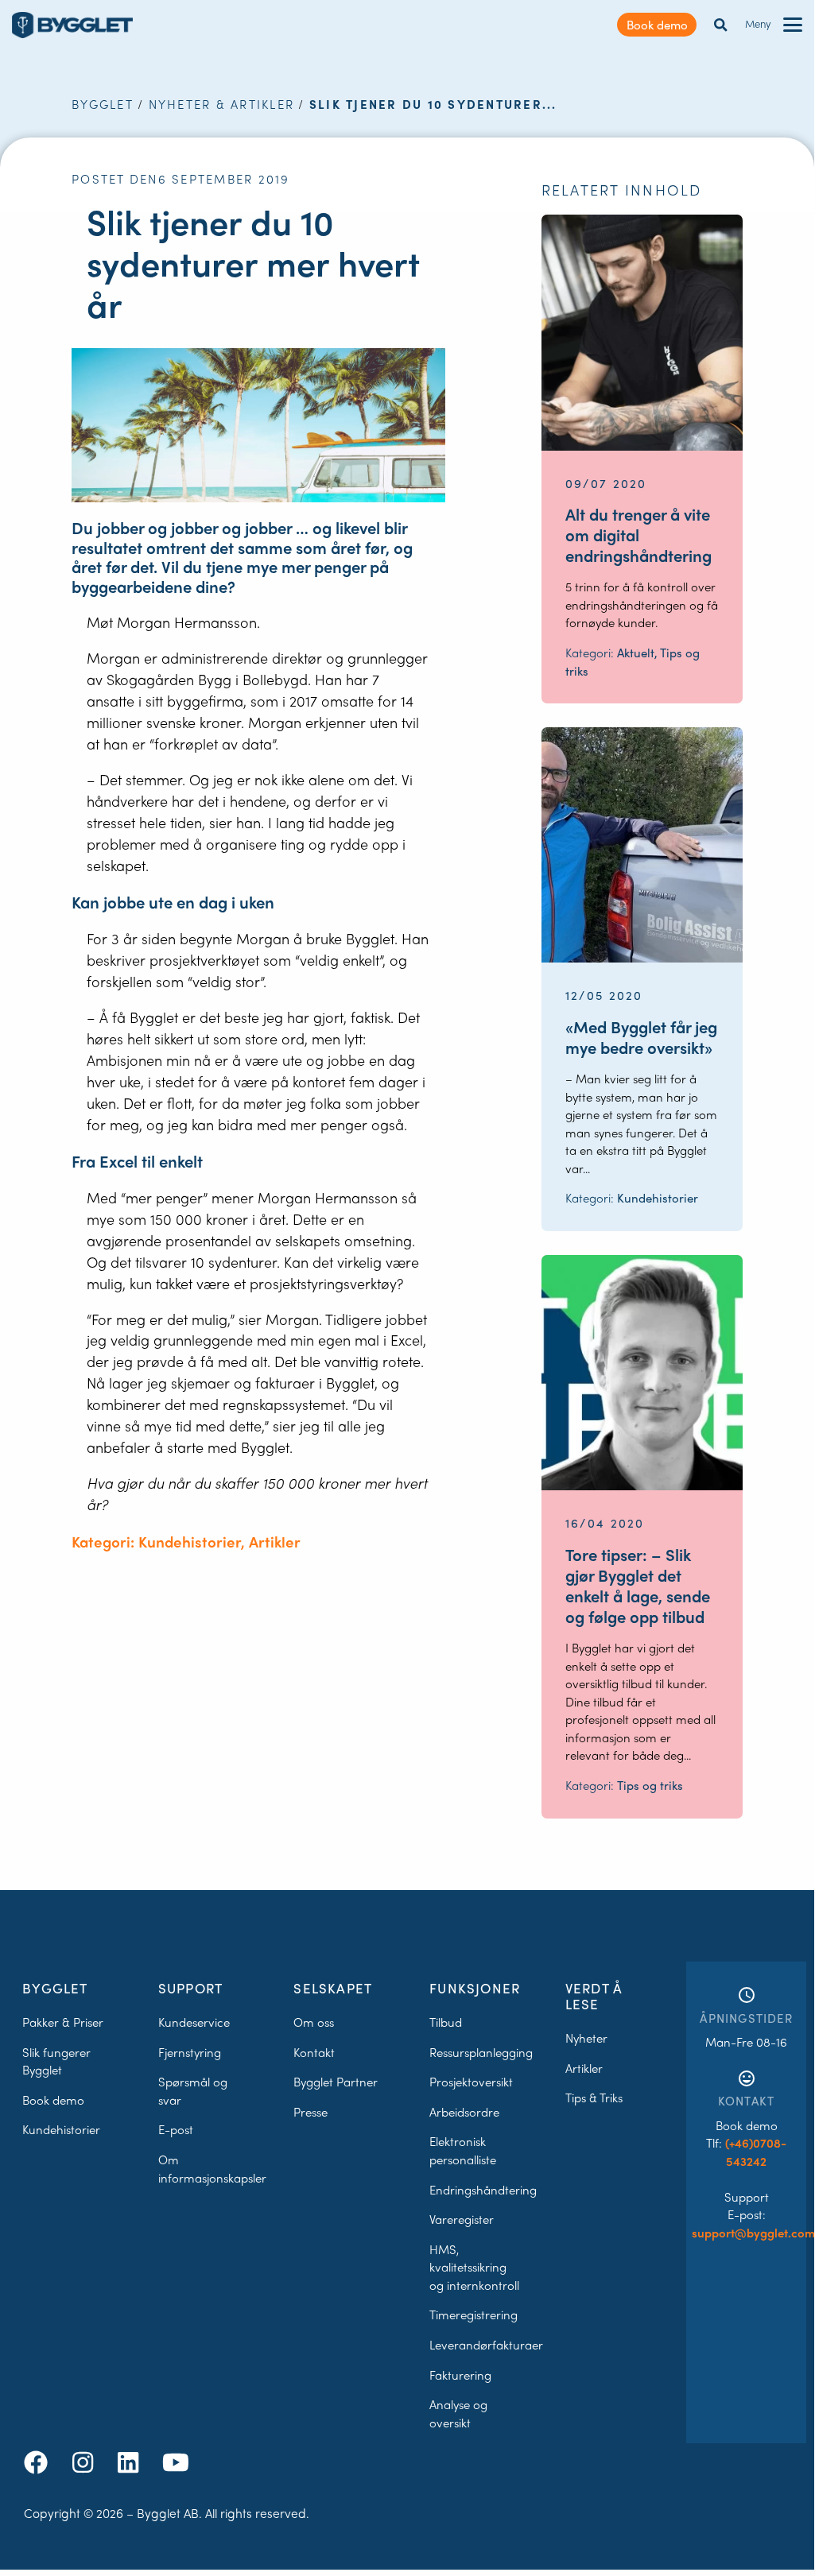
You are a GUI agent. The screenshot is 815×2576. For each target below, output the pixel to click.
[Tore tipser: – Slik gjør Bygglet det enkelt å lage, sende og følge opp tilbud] (642, 1373)
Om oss (314, 2022)
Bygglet (103, 104)
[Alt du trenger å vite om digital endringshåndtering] (642, 332)
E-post (176, 2129)
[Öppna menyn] (793, 25)
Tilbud (446, 2022)
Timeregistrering (473, 2315)
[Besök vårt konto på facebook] (39, 2461)
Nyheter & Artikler (222, 104)
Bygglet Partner (336, 2082)
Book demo (657, 25)
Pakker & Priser (63, 2022)
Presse (310, 2112)
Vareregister (462, 2219)
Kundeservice (194, 2022)
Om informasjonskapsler (212, 2169)
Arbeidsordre (464, 2112)
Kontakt (314, 2052)
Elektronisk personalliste (463, 2150)
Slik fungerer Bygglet (56, 2061)
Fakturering (460, 2375)
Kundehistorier (61, 2129)
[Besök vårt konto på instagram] (86, 2461)
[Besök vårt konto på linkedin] (131, 2461)
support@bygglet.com (753, 2233)
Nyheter (586, 2038)
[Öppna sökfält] (721, 25)
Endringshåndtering (483, 2190)
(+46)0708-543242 (756, 2152)
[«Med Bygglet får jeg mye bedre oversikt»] (642, 845)
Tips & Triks (594, 2098)
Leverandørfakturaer (486, 2345)
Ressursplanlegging (481, 2052)
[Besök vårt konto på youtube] (176, 2461)
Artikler (584, 2068)
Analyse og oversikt (458, 2413)
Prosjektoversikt (471, 2082)
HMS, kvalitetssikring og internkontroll (474, 2267)
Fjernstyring (190, 2052)
